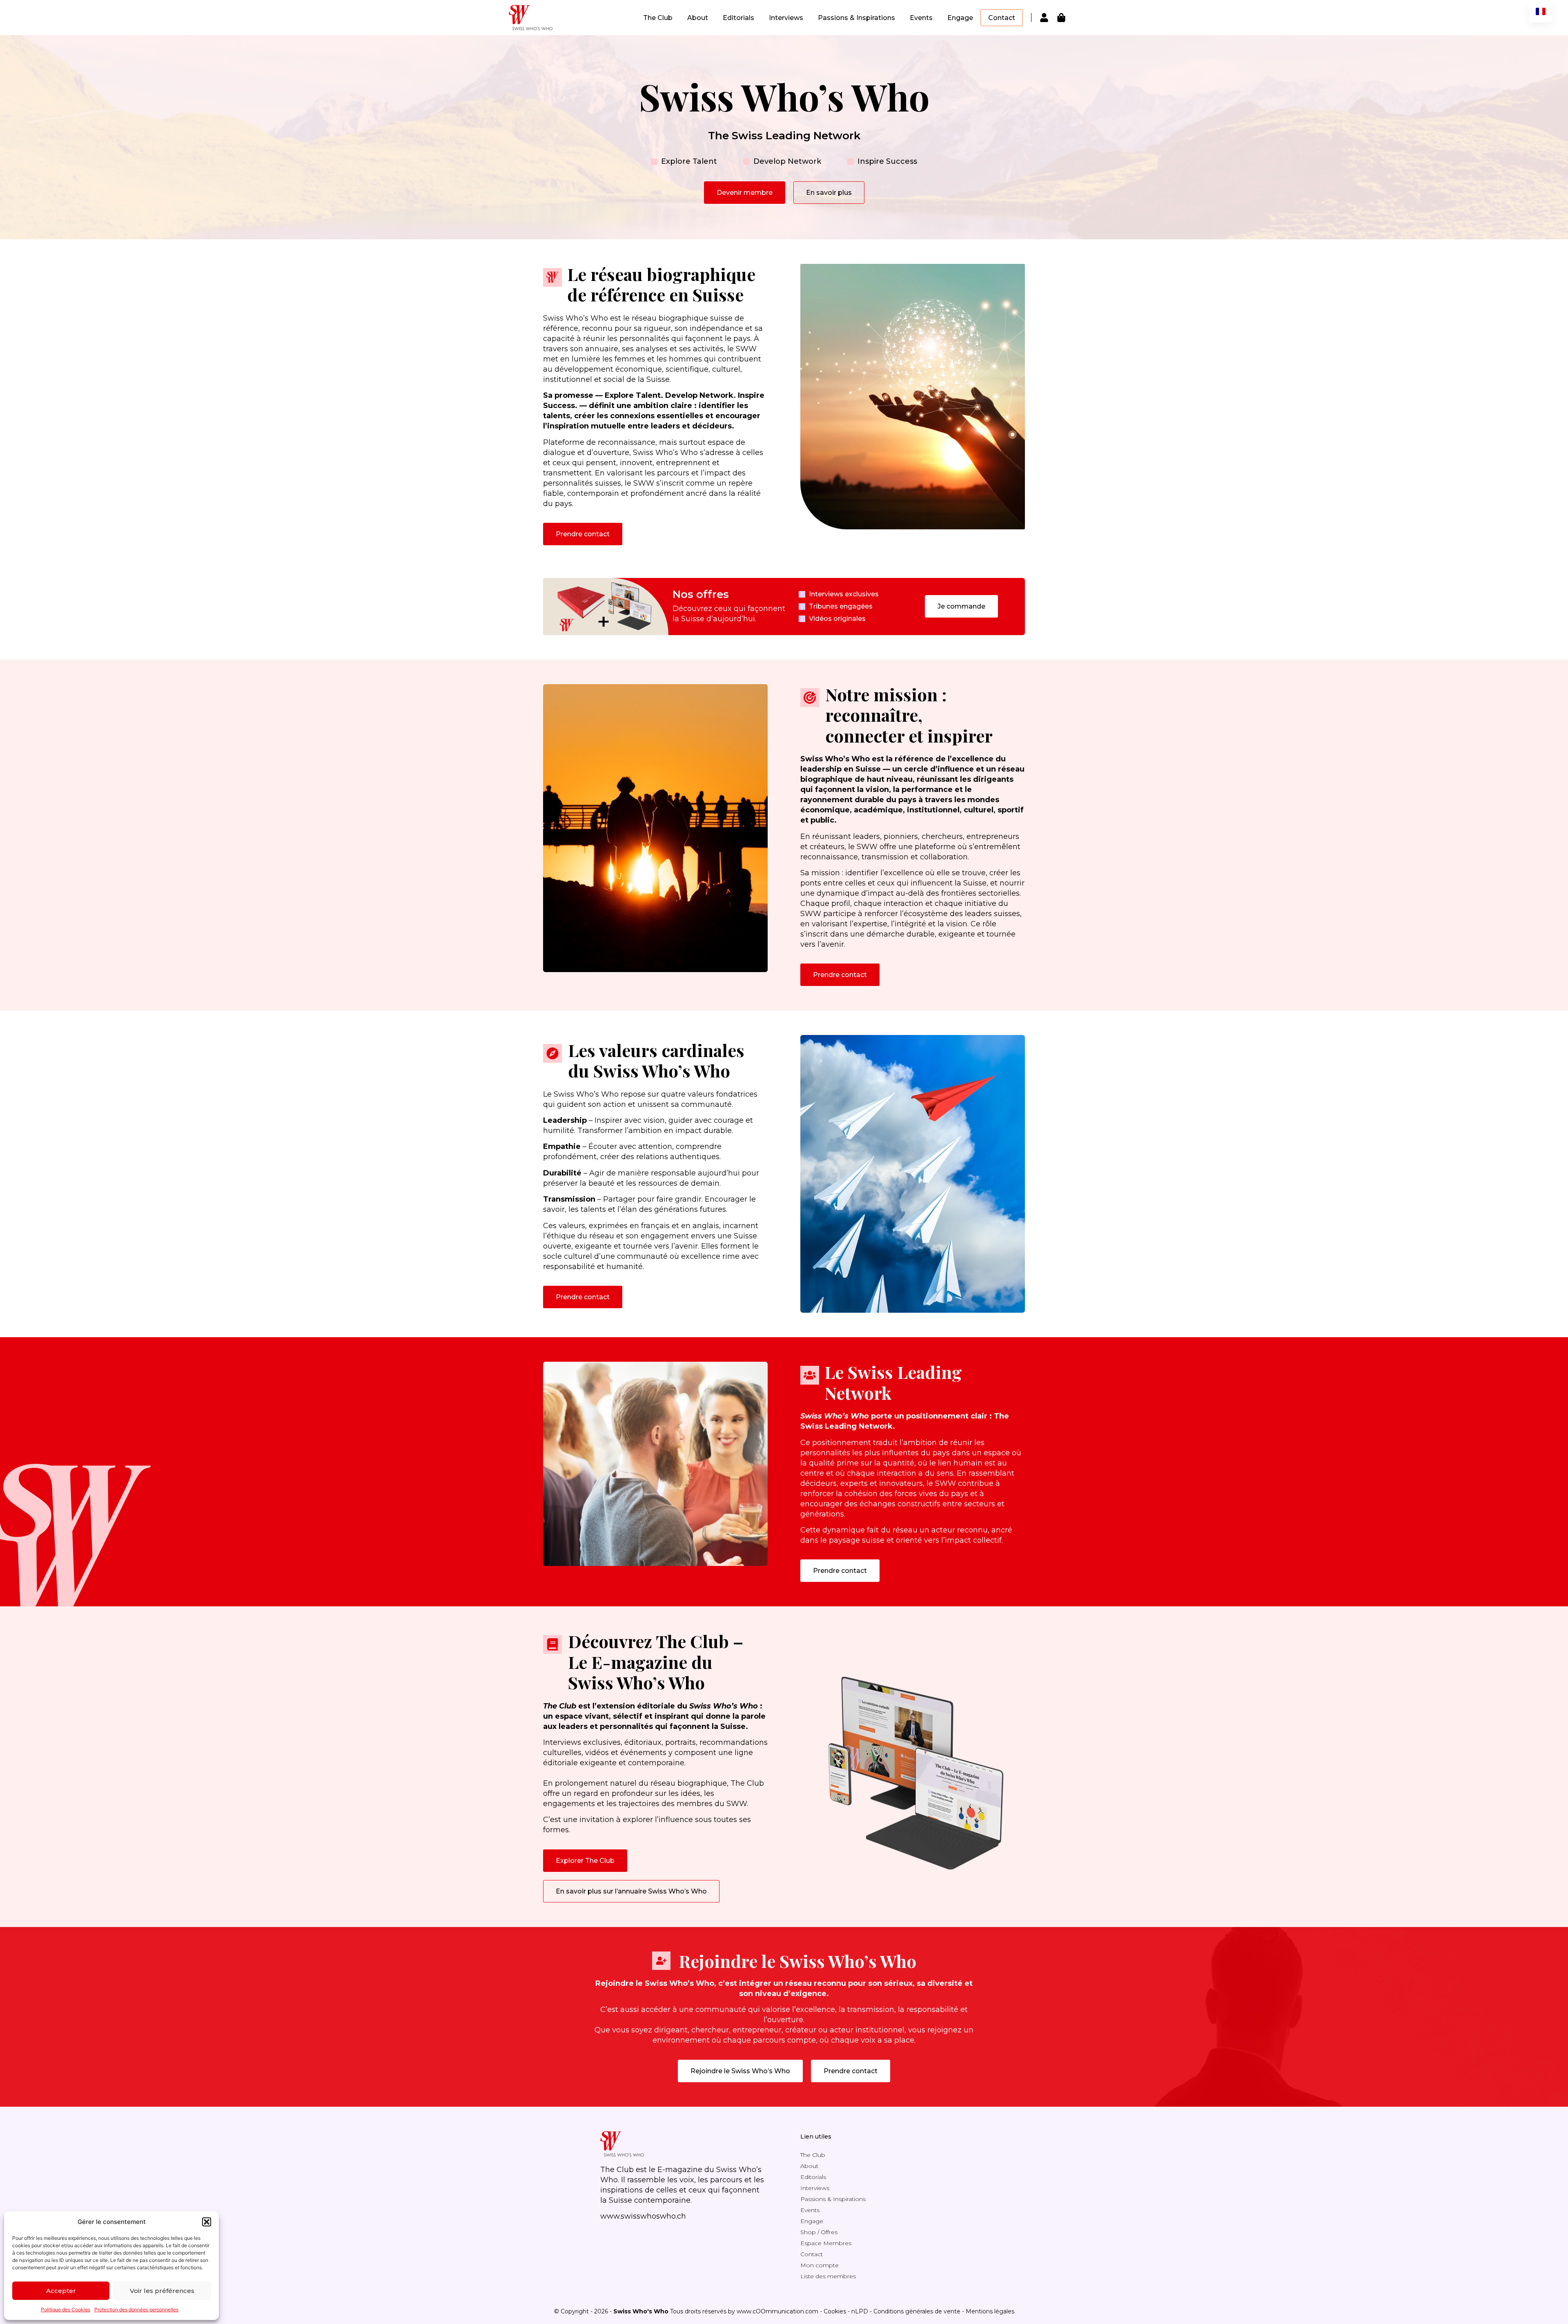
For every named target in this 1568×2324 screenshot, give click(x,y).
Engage (960, 18)
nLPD (860, 2311)
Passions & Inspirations (856, 18)
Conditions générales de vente (917, 2311)
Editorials (738, 18)
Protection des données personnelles (136, 2310)
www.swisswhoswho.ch (643, 2216)
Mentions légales (990, 2311)
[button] (207, 2222)
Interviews (786, 18)
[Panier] (1061, 18)
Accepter (61, 2291)
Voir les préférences (162, 2291)
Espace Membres (826, 2243)
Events (921, 18)
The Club (658, 18)
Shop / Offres (819, 2232)
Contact (1002, 18)
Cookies (835, 2311)
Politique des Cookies (66, 2310)
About (698, 18)
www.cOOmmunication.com (777, 2311)
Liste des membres (828, 2276)
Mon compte (820, 2265)
